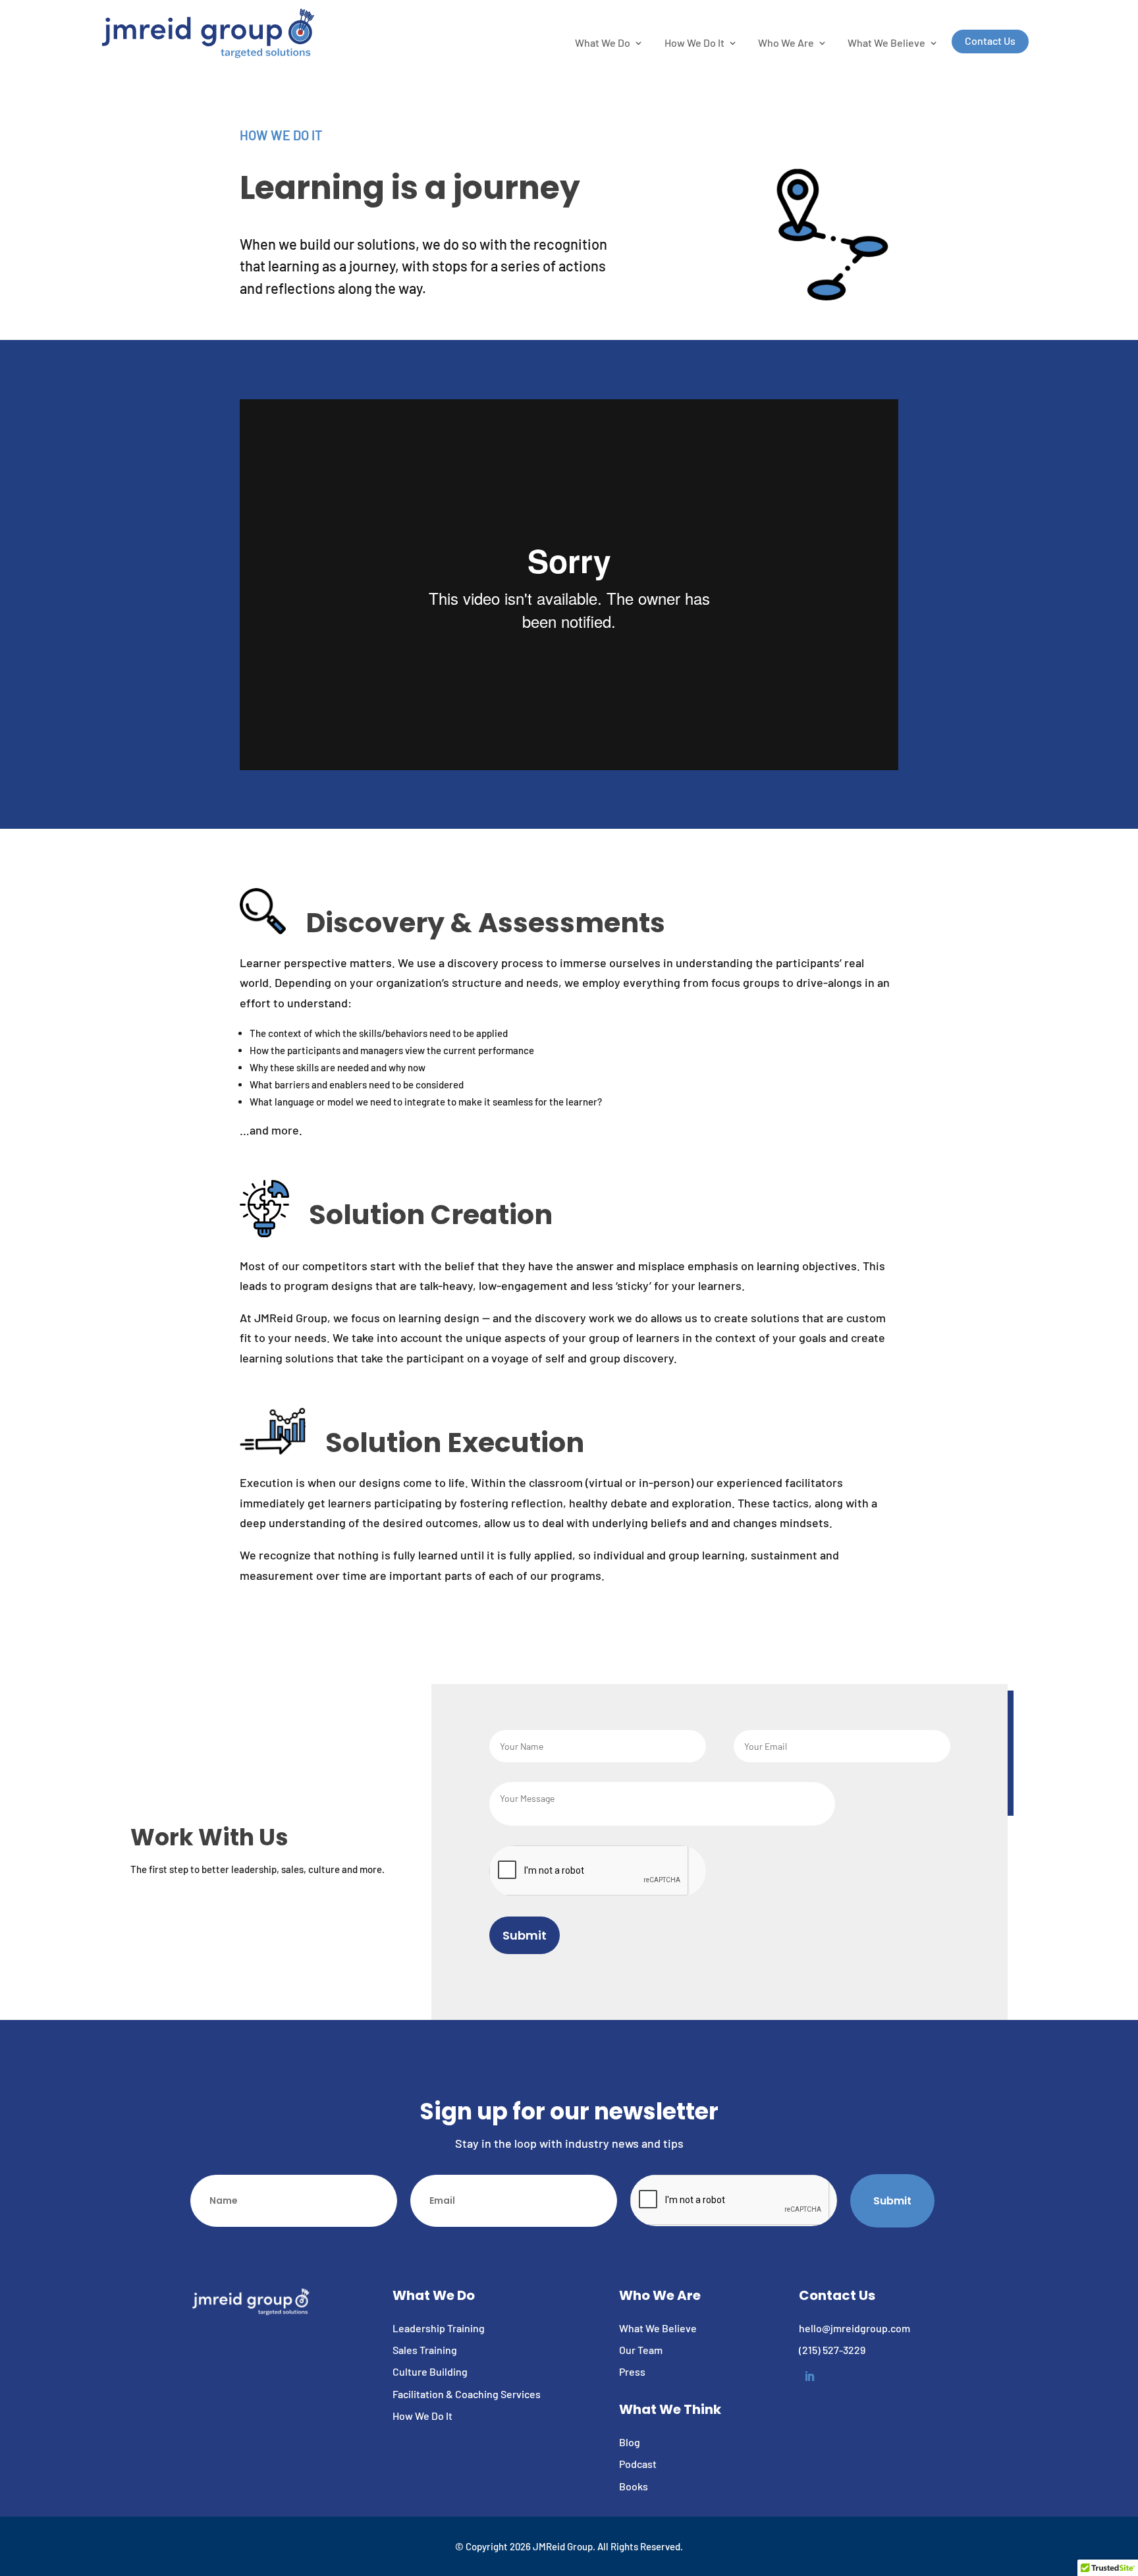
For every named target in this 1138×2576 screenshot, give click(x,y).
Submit (525, 1935)
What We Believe (886, 43)
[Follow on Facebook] (946, 14)
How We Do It (694, 43)
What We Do (603, 43)
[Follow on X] (973, 14)
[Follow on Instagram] (999, 14)
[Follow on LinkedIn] (1025, 14)
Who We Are (786, 43)
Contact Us (990, 41)
